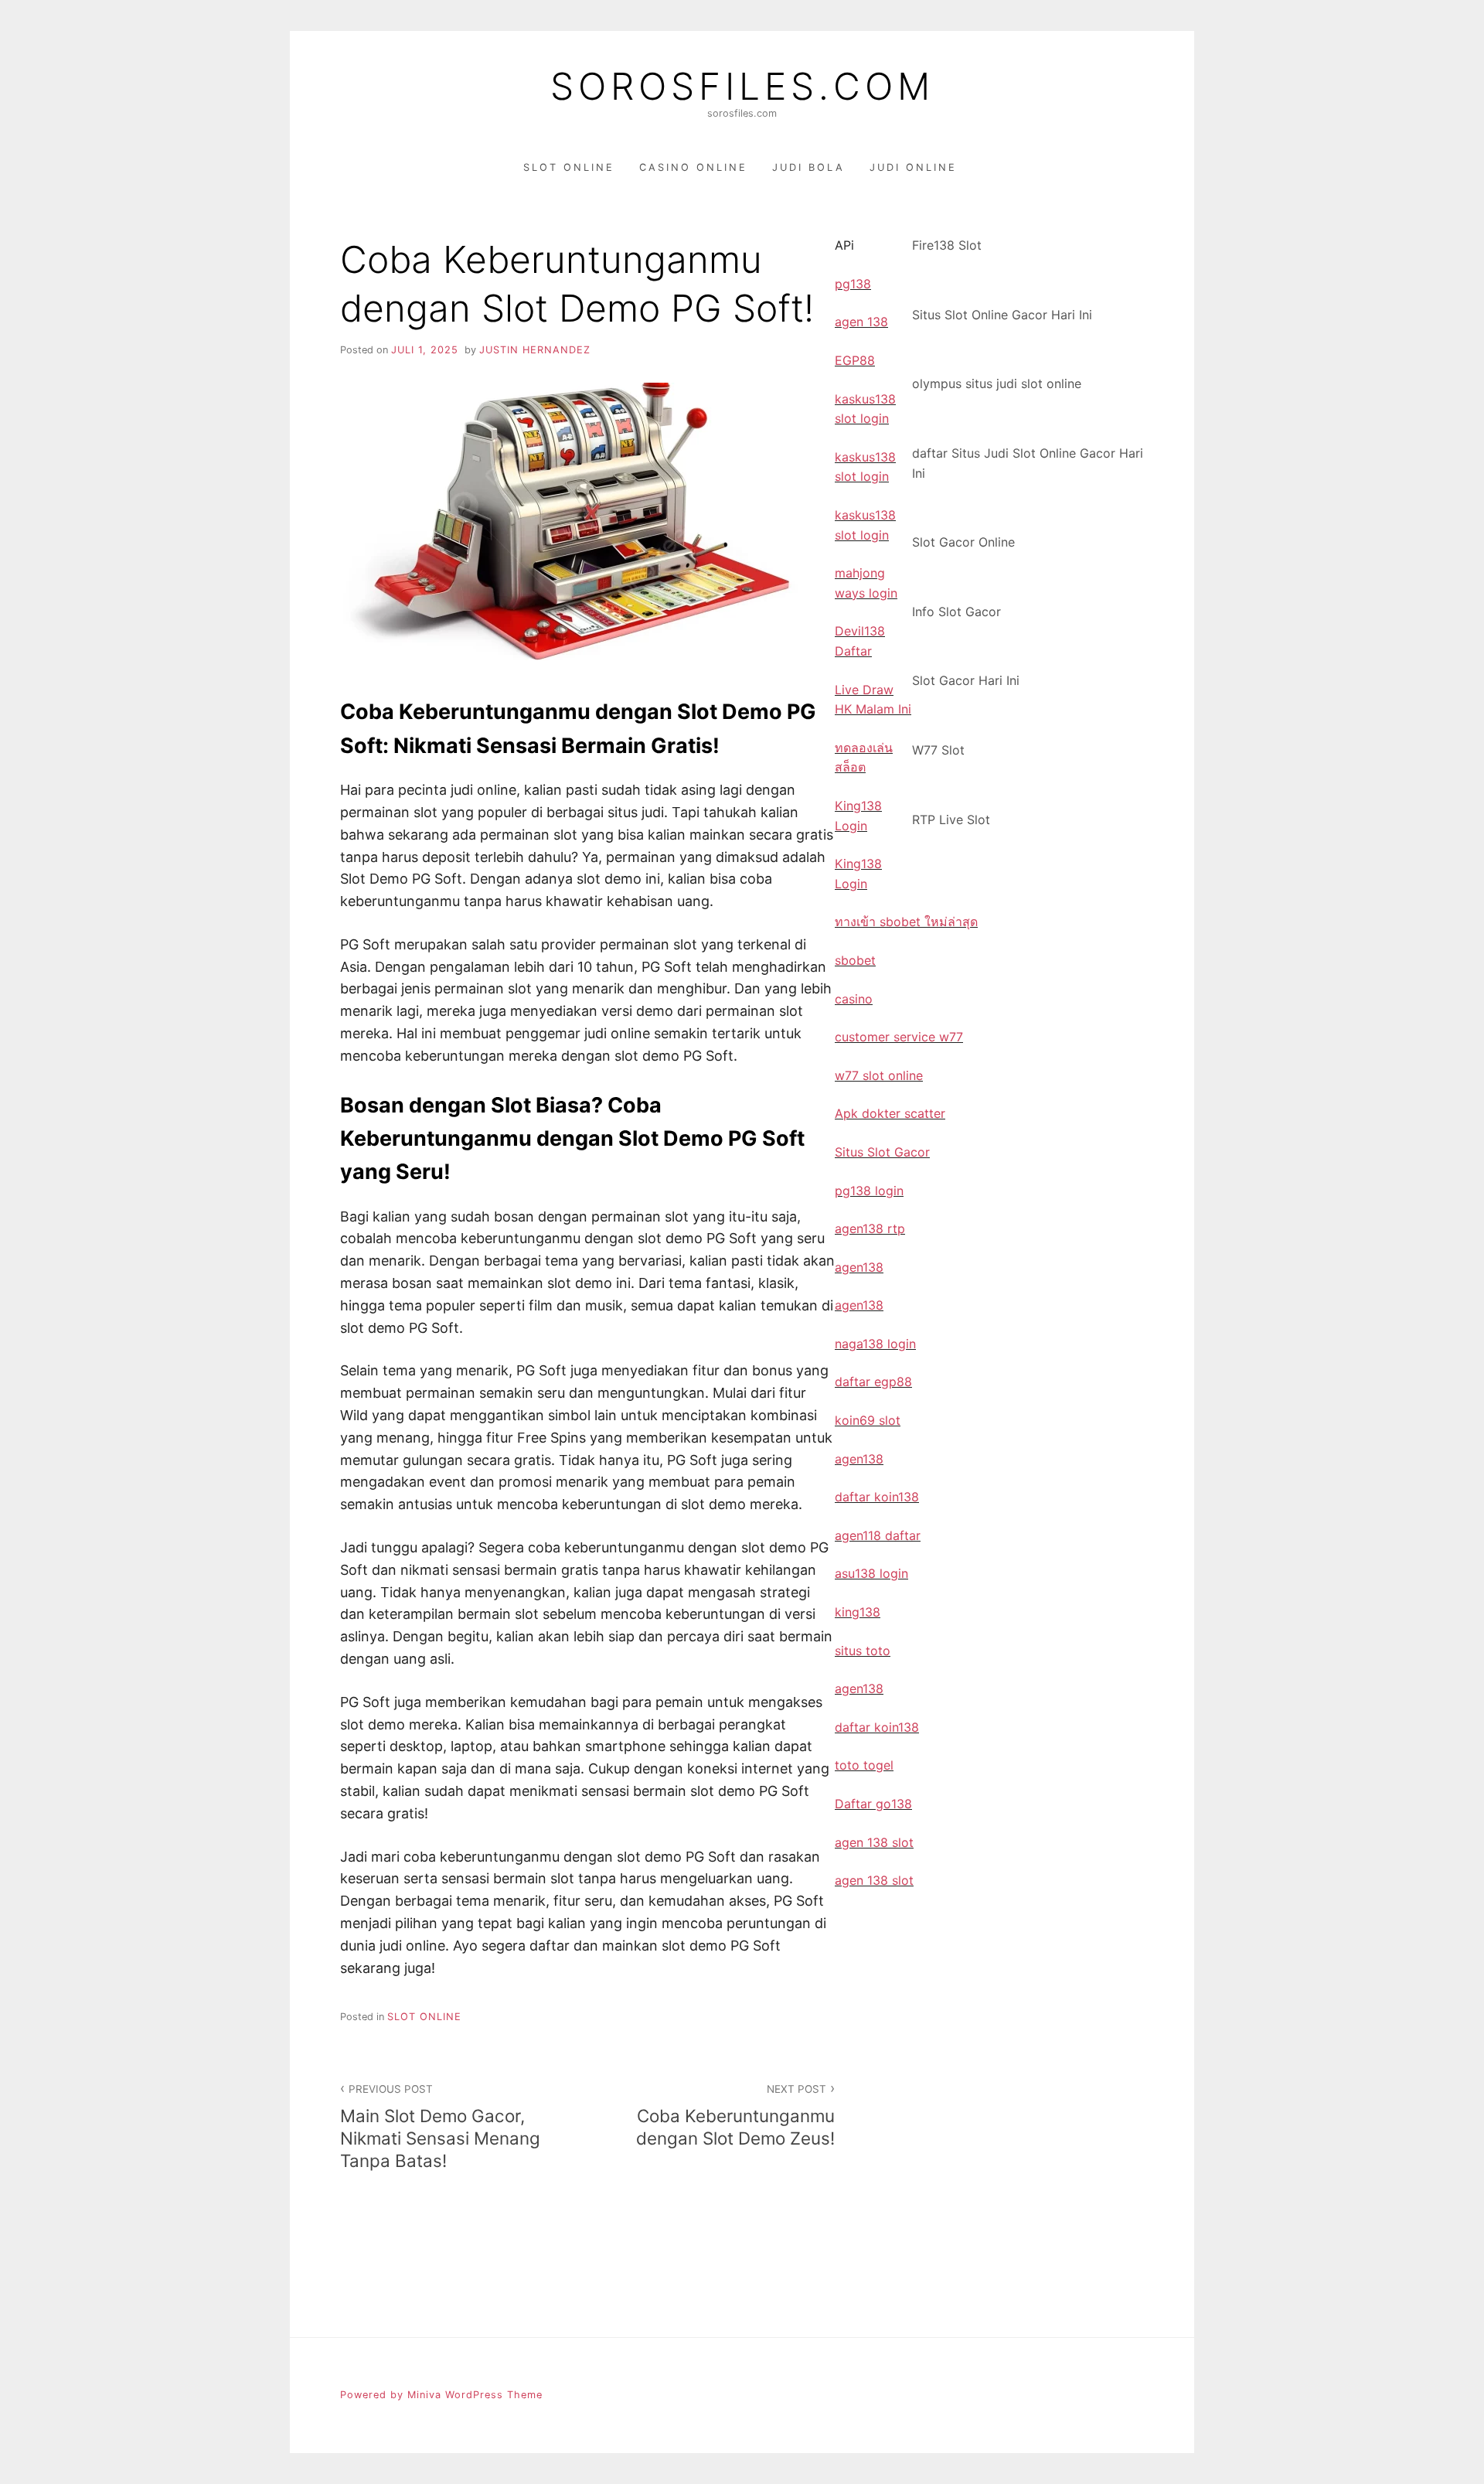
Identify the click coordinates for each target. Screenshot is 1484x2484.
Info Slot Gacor (956, 612)
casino (854, 999)
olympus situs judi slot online (997, 383)
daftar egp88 (873, 1382)
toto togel (864, 1765)
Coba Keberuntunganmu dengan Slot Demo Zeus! (735, 2116)
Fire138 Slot (947, 245)
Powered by (374, 2395)
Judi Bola (808, 167)
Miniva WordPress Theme (475, 2395)
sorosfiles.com (742, 87)
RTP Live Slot (951, 819)
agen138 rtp (870, 1228)
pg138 (853, 284)
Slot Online (569, 167)
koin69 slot (868, 1420)
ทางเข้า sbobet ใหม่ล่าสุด (906, 922)
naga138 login (875, 1344)
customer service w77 (899, 1037)
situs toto (863, 1651)
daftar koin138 (877, 1497)
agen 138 (861, 322)
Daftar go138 (873, 1804)
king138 (858, 1612)
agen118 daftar (878, 1535)
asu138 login (871, 1573)
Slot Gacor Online (963, 542)
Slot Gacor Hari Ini (966, 680)
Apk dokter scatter (890, 1113)
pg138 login (869, 1191)
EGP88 (855, 360)
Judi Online (913, 167)
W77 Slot (938, 750)
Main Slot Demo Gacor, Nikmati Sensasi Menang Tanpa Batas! (440, 2127)
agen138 (859, 1267)
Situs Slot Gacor (882, 1152)
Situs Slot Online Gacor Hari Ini (1002, 315)
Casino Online (693, 167)
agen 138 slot (874, 1842)
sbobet (855, 960)
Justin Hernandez (535, 350)
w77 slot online (879, 1075)
